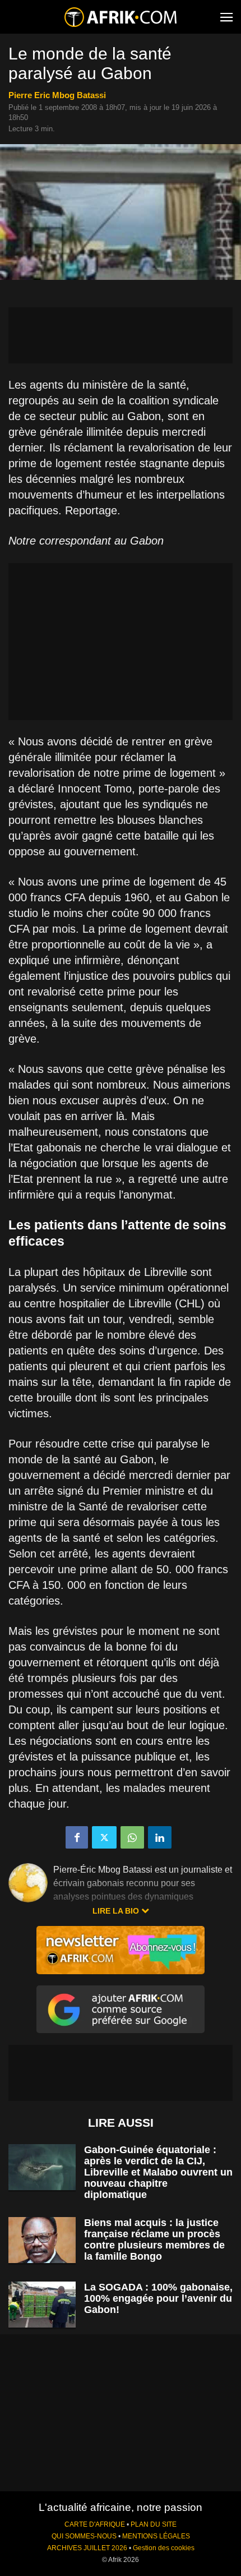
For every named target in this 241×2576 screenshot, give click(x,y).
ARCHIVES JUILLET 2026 (87, 2548)
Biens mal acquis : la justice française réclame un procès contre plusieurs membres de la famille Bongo (154, 2239)
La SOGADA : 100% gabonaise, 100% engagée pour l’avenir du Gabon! (158, 2298)
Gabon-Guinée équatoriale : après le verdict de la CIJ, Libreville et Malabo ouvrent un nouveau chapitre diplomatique (158, 2172)
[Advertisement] (121, 335)
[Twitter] (104, 1837)
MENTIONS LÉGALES (156, 2536)
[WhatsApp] (132, 1837)
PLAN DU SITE (154, 2524)
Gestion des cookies (164, 2548)
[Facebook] (77, 1837)
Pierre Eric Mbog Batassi (57, 95)
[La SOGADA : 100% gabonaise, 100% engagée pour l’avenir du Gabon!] (42, 2305)
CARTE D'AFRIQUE (95, 2524)
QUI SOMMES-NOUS (84, 2536)
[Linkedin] (160, 1837)
